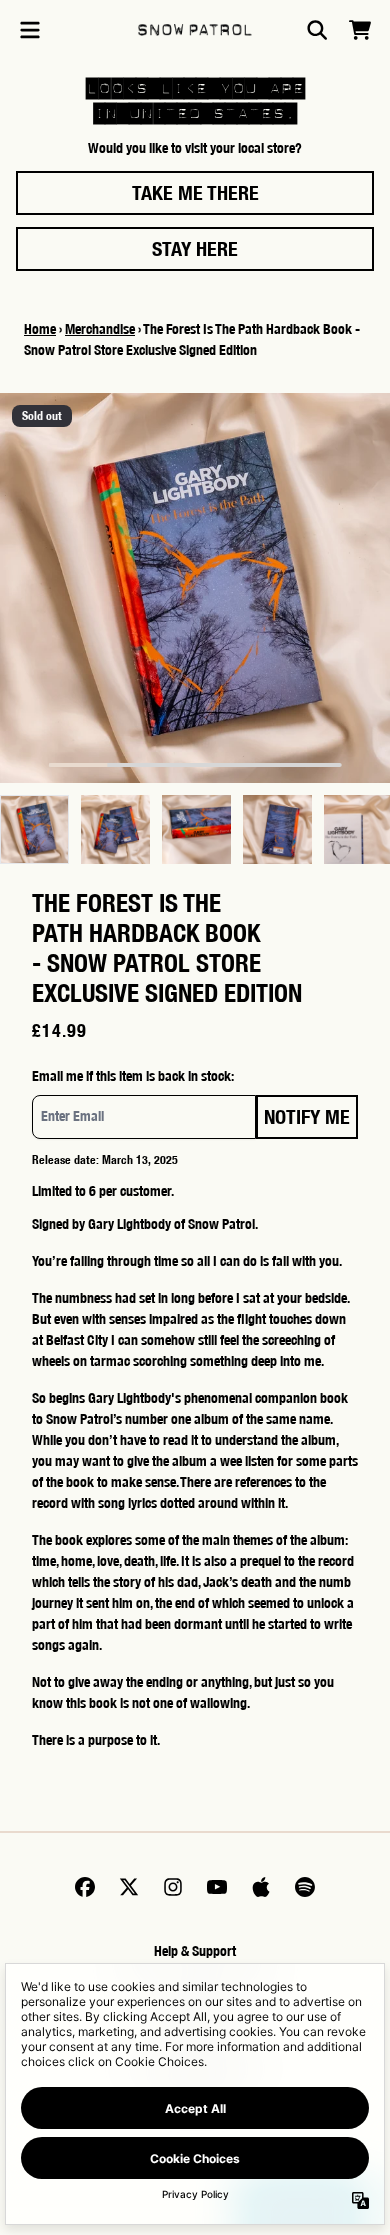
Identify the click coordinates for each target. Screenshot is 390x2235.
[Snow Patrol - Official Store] (195, 29)
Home (40, 329)
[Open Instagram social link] (173, 1887)
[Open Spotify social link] (305, 1887)
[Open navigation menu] (30, 30)
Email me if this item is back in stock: (133, 1076)
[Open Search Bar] (316, 30)
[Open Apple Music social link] (261, 1887)
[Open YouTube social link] (217, 1887)
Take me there (195, 192)
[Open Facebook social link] (85, 1887)
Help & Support (195, 1951)
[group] (34, 829)
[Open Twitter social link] (129, 1887)
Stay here (195, 248)
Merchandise (100, 329)
